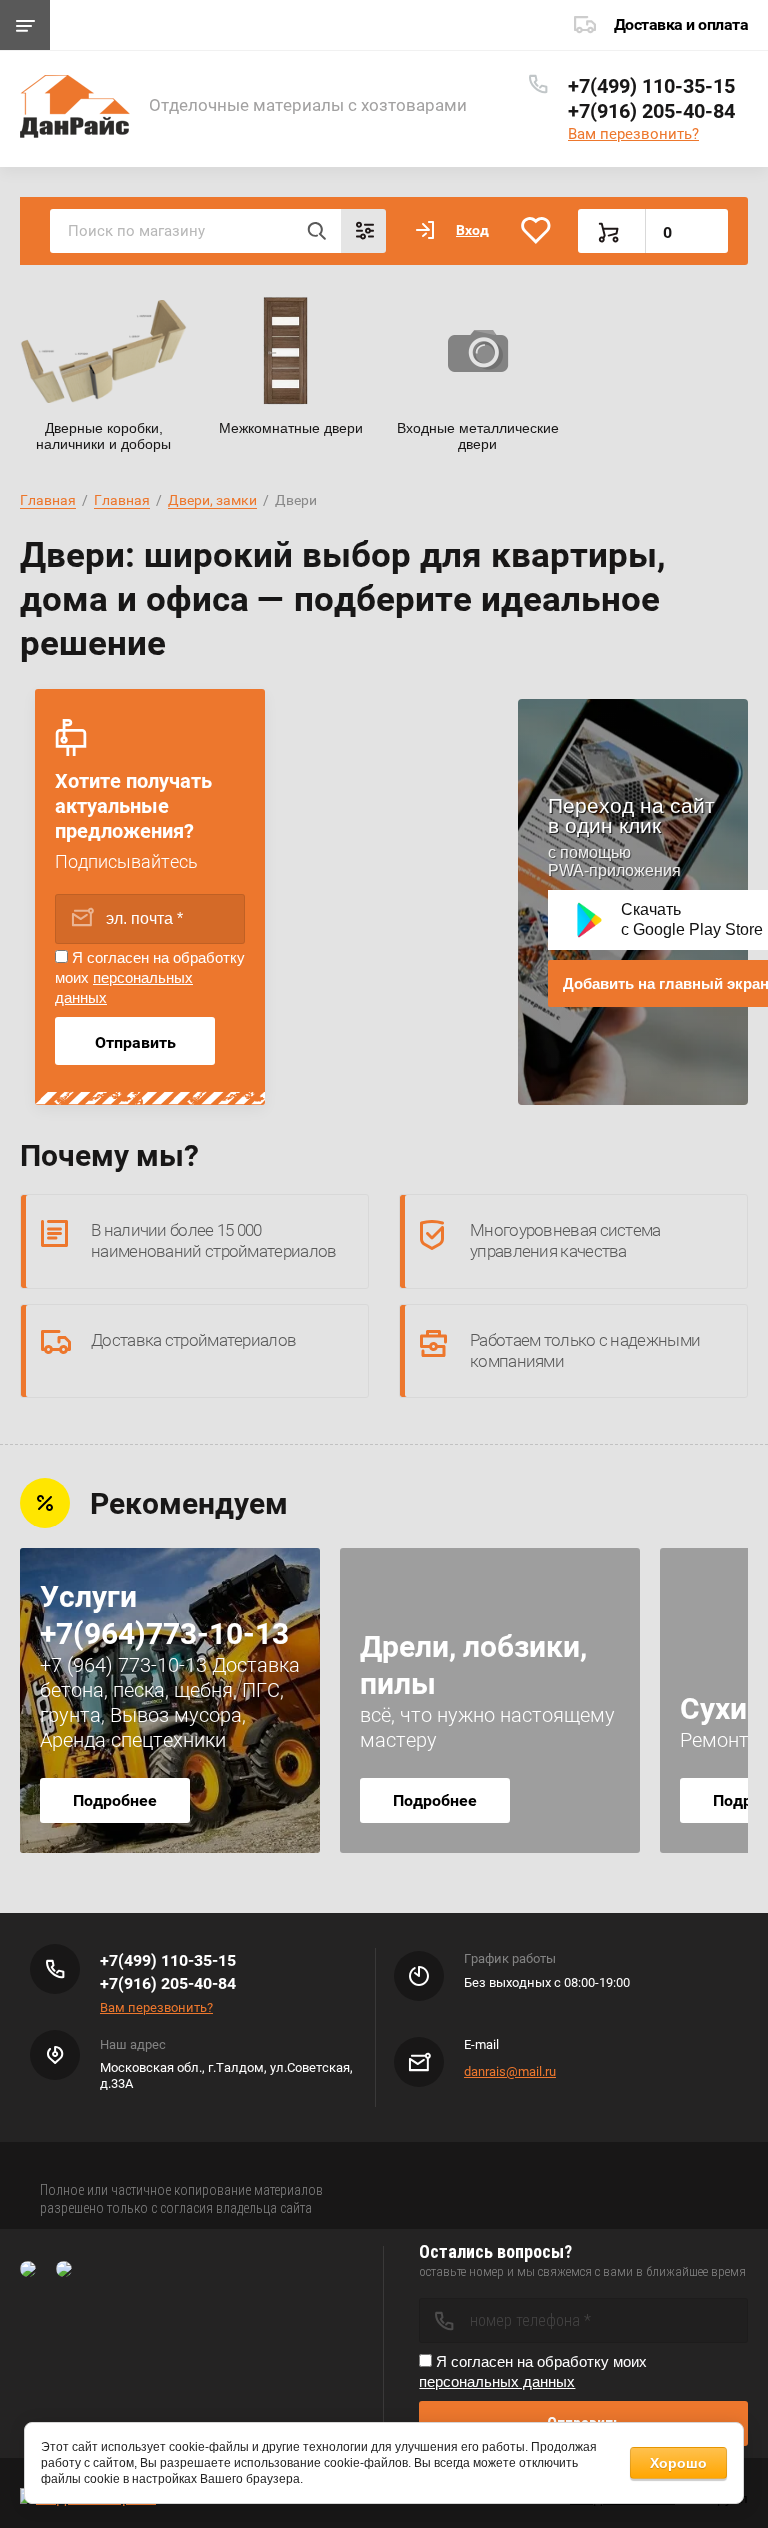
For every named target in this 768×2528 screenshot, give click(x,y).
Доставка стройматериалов (193, 1340)
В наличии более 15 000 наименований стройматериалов (213, 1240)
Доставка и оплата (681, 24)
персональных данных (497, 2381)
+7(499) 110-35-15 (651, 86)
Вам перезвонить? (633, 134)
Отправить (135, 1042)
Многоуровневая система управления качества (565, 1240)
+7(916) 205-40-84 (651, 111)
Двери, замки (212, 500)
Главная (48, 500)
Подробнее (115, 1800)
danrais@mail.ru (510, 2071)
